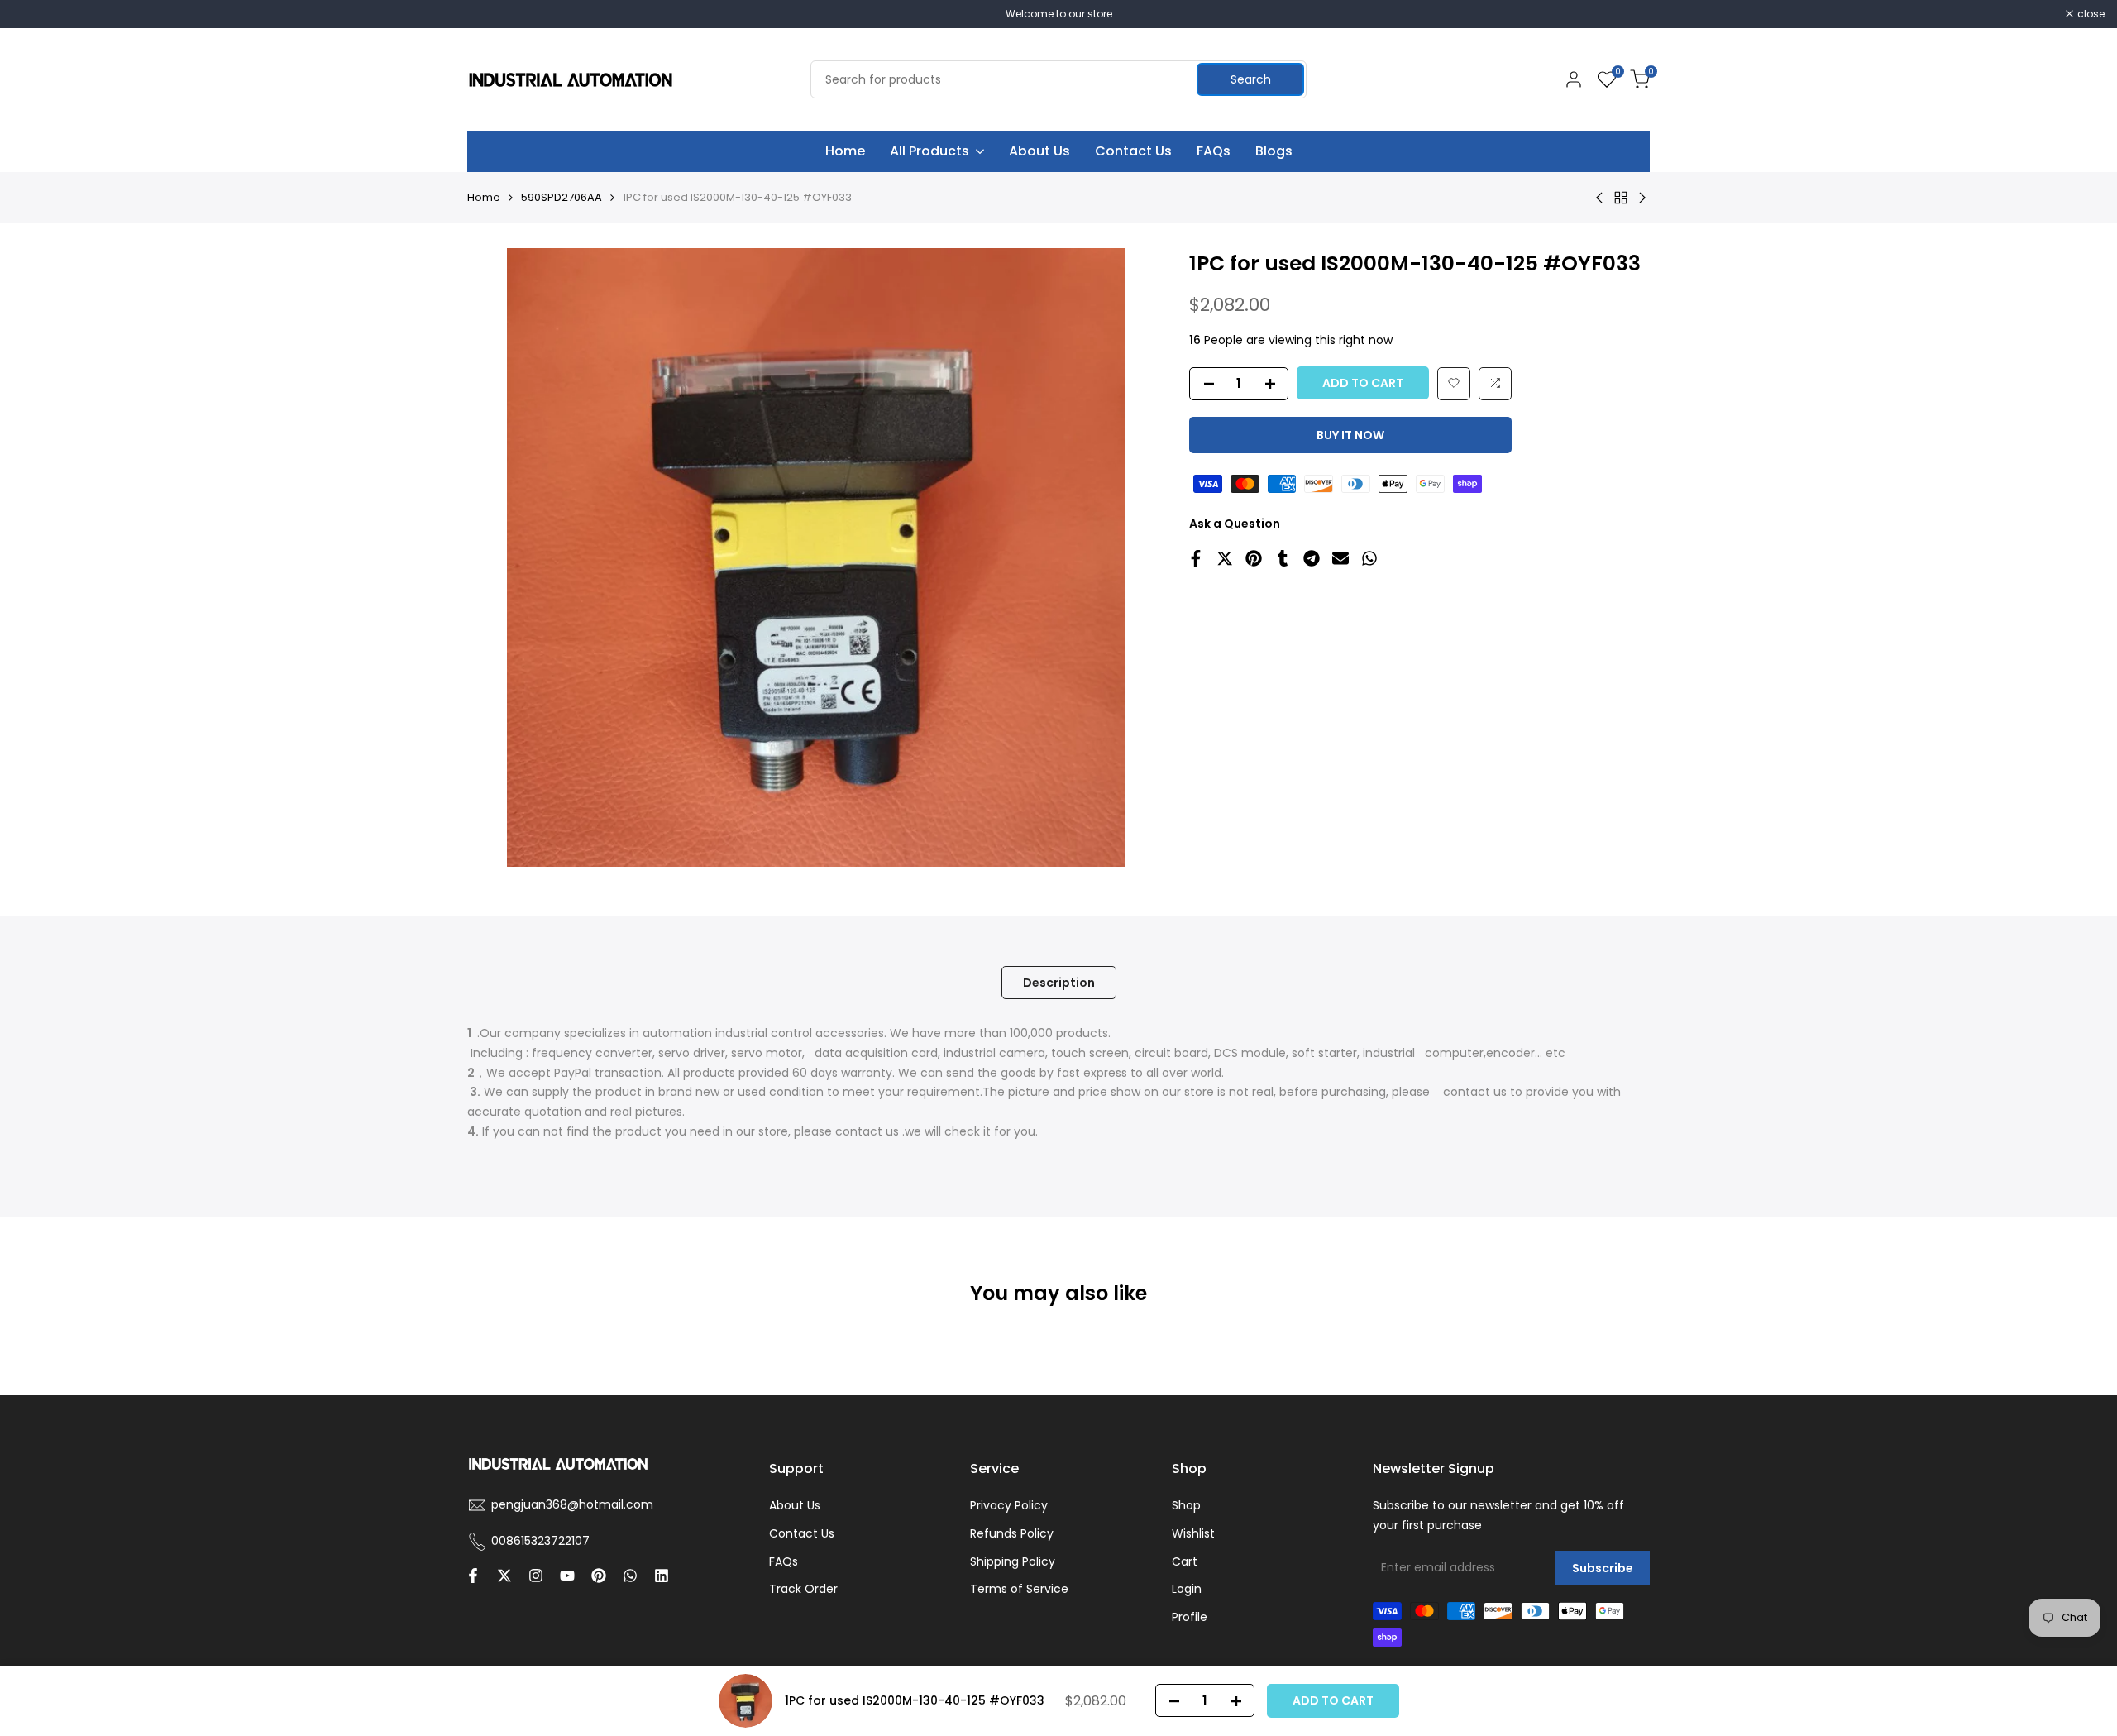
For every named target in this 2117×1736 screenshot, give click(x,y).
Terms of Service (1019, 1589)
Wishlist (1193, 1533)
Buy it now (1350, 434)
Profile (1190, 1617)
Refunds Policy (1012, 1533)
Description (1059, 983)
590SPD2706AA (562, 197)
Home (484, 197)
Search (1251, 79)
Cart (1185, 1561)
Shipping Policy (1013, 1561)
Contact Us (802, 1533)
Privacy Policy (1009, 1505)
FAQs (784, 1561)
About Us (795, 1505)
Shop (1186, 1505)
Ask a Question (1235, 523)
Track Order (803, 1589)
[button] (1454, 383)
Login (1187, 1589)
